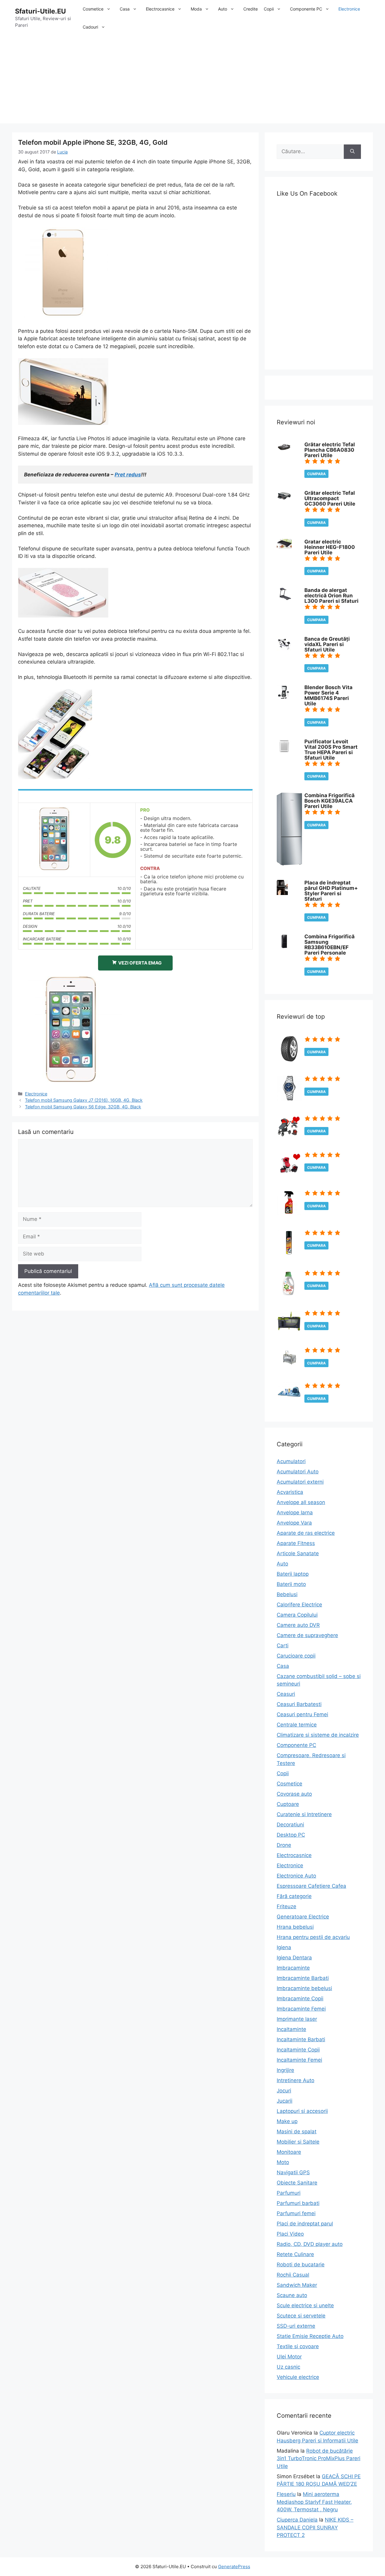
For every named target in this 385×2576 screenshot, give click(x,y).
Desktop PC (291, 1835)
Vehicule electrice (298, 2377)
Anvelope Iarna (295, 1512)
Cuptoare (288, 1804)
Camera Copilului (297, 1615)
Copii (269, 9)
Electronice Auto (296, 1876)
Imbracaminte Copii (300, 1999)
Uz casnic (288, 2367)
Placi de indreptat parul (305, 2224)
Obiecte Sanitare (297, 2183)
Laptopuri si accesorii (302, 2111)
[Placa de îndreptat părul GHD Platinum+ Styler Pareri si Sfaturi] (282, 893)
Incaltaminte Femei (299, 2060)
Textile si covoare (298, 2346)
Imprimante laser (297, 2019)
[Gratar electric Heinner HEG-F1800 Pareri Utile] (284, 547)
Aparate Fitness (296, 1543)
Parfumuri (289, 2193)
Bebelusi (287, 1594)
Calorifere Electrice (299, 1605)
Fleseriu (286, 2494)
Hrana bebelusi (295, 1927)
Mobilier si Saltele (298, 2142)
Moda (196, 9)
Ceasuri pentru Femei (302, 1714)
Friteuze (286, 1906)
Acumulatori (291, 1461)
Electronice (349, 9)
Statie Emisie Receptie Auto (310, 2336)
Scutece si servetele (301, 2316)
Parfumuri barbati (298, 2203)
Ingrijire (285, 2070)
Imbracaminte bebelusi (304, 1988)
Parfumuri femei (296, 2213)
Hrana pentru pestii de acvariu (313, 1937)
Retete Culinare (295, 2254)
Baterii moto (291, 1584)
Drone (284, 1845)
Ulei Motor (289, 2357)
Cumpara (316, 474)
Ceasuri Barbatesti (299, 1704)
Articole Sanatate (298, 1553)
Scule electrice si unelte (305, 2305)
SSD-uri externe (296, 2326)
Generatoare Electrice (303, 1917)
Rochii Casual (293, 2275)
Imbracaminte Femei (301, 2009)
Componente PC (306, 9)
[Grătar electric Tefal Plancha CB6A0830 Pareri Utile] (284, 450)
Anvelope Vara (294, 1523)
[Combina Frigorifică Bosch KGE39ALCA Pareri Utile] (289, 864)
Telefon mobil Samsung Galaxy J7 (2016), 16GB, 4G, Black (84, 1100)
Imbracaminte (293, 1968)
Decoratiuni (290, 1825)
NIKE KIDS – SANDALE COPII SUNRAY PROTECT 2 (315, 2527)
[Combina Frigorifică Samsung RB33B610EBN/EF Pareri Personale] (284, 947)
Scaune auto (292, 2295)
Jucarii (285, 2101)
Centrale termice (297, 1725)
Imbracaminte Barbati (303, 1978)
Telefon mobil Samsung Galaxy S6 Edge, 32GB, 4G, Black (83, 1107)
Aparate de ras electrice (306, 1533)
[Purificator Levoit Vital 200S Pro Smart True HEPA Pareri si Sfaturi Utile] (284, 752)
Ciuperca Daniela (297, 2520)
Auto (223, 9)
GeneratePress (234, 2567)
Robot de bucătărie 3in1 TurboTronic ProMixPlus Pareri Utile (319, 2458)
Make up (287, 2121)
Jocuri (284, 2091)
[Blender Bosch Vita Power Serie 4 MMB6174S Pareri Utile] (283, 698)
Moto (283, 2162)
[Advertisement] (192, 81)
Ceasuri (286, 1694)
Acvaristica (290, 1492)
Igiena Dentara (294, 1958)
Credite (251, 9)
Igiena (284, 1947)
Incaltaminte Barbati (301, 2039)
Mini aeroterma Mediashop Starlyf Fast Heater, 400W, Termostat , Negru (314, 2502)
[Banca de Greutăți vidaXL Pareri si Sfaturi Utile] (284, 649)
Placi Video (290, 2234)
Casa (125, 9)
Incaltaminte (291, 2029)
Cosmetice (93, 9)
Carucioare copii (296, 1656)
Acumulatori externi (300, 1482)
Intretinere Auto (296, 2080)
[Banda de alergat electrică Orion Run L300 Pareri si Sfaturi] (284, 598)
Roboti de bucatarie (301, 2265)
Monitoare (289, 2152)
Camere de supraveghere (307, 1635)
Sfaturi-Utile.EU (40, 11)
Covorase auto (294, 1794)
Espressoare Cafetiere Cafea (311, 1886)
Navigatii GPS (293, 2172)
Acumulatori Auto (298, 1472)
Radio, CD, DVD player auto (310, 2244)
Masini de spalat (297, 2132)
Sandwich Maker (297, 2285)
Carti (283, 1646)
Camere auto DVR (298, 1625)
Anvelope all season (301, 1502)
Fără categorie (294, 1896)
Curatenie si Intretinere (304, 1814)
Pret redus (128, 475)
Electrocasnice (160, 9)
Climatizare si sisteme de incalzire (318, 1735)
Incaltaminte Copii (298, 2050)
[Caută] (352, 152)
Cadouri (90, 27)
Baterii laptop (293, 1574)
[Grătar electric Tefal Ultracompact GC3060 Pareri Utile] (284, 500)
